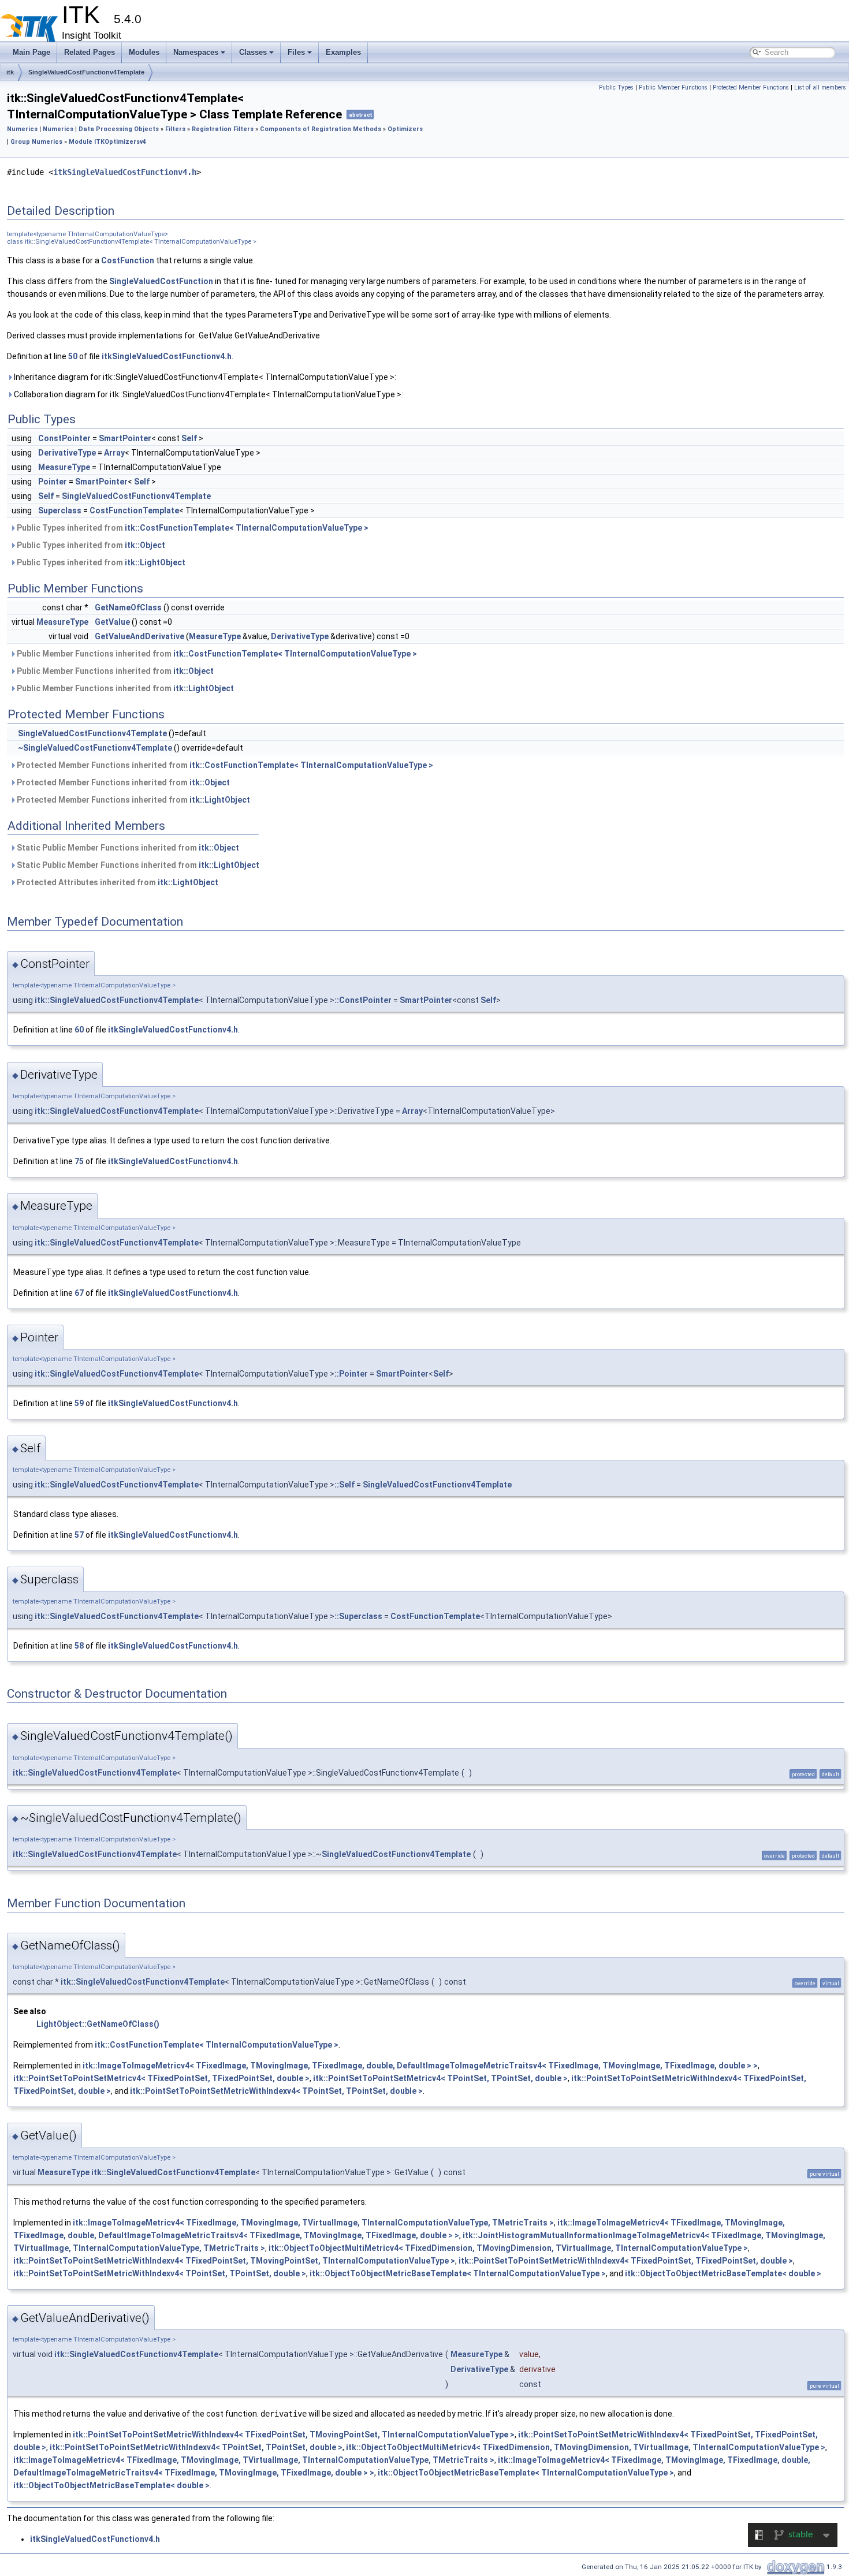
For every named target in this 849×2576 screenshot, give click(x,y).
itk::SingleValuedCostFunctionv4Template (117, 1000)
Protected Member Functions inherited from (224, 765)
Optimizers (405, 129)
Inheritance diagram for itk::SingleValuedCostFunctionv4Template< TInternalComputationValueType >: (204, 377)
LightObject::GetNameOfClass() (98, 2024)
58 (79, 1646)
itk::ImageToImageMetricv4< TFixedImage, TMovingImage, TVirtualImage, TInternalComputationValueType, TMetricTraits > (313, 2223)
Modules (144, 52)
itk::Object (145, 545)
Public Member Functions (673, 87)
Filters (175, 129)
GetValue (112, 622)
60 (79, 1030)
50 (73, 356)
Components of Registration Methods (321, 129)
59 (79, 1403)
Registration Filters (223, 129)
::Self (345, 1485)
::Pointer (351, 1374)
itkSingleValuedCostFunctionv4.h (125, 172)
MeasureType (64, 467)
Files (296, 52)
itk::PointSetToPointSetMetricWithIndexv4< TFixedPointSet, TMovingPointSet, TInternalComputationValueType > (234, 2261)
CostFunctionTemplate (134, 510)
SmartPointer (125, 438)
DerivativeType (67, 453)
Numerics (22, 129)
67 (79, 1293)
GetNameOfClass (128, 607)
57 (79, 1535)
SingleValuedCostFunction (161, 281)
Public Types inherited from (192, 528)
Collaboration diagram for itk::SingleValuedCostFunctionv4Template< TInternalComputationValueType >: (208, 394)
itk (10, 72)
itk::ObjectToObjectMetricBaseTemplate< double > (723, 2273)
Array (114, 453)
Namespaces (196, 52)
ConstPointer (64, 438)
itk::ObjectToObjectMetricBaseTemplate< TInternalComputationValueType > (458, 2273)
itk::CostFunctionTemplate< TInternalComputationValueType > (247, 528)
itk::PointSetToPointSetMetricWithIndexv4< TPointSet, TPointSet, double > (276, 2091)
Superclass (60, 510)
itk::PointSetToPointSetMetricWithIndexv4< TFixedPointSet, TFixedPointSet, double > (626, 2261)
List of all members (820, 87)
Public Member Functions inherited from (216, 654)
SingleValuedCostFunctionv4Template (86, 72)
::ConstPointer (363, 1000)
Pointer (53, 482)
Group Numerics (36, 142)
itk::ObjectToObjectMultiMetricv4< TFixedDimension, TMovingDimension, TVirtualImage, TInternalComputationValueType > (508, 2248)
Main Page (31, 52)
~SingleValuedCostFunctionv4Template (95, 748)
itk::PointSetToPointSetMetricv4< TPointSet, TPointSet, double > (440, 2078)
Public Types (616, 87)
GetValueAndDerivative (139, 636)
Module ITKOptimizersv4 (107, 142)
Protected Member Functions (751, 87)
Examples (343, 52)
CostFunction (128, 260)
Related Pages (90, 52)
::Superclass (358, 1616)
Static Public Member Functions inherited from (127, 848)
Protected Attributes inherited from (117, 882)
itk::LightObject (155, 562)
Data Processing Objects (119, 129)
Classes (253, 52)
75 (79, 1161)
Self (189, 438)
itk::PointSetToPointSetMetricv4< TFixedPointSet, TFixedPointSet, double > (161, 2078)
